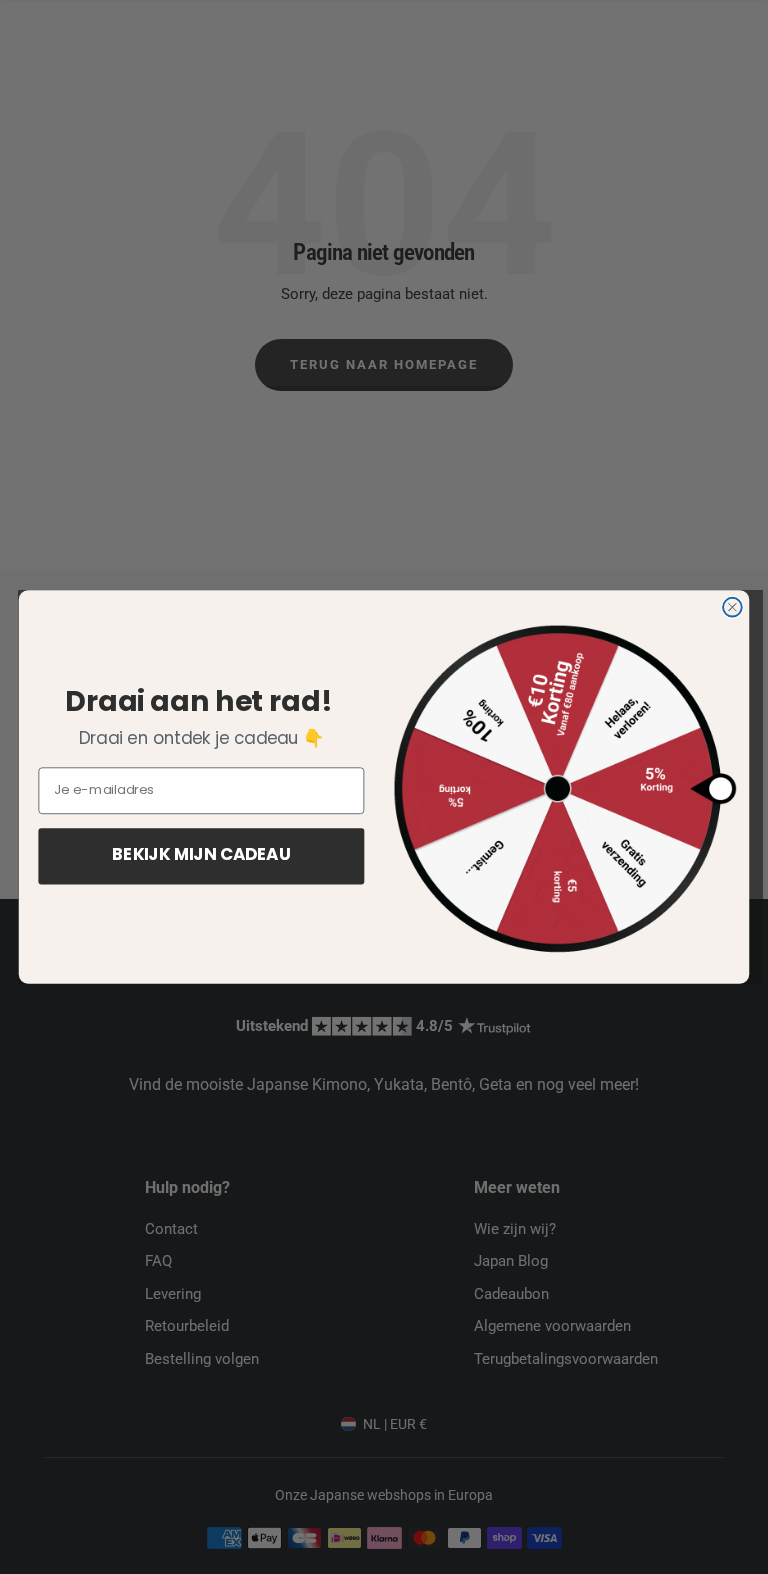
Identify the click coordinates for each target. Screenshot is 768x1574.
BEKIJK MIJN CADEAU (201, 856)
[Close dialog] (732, 607)
